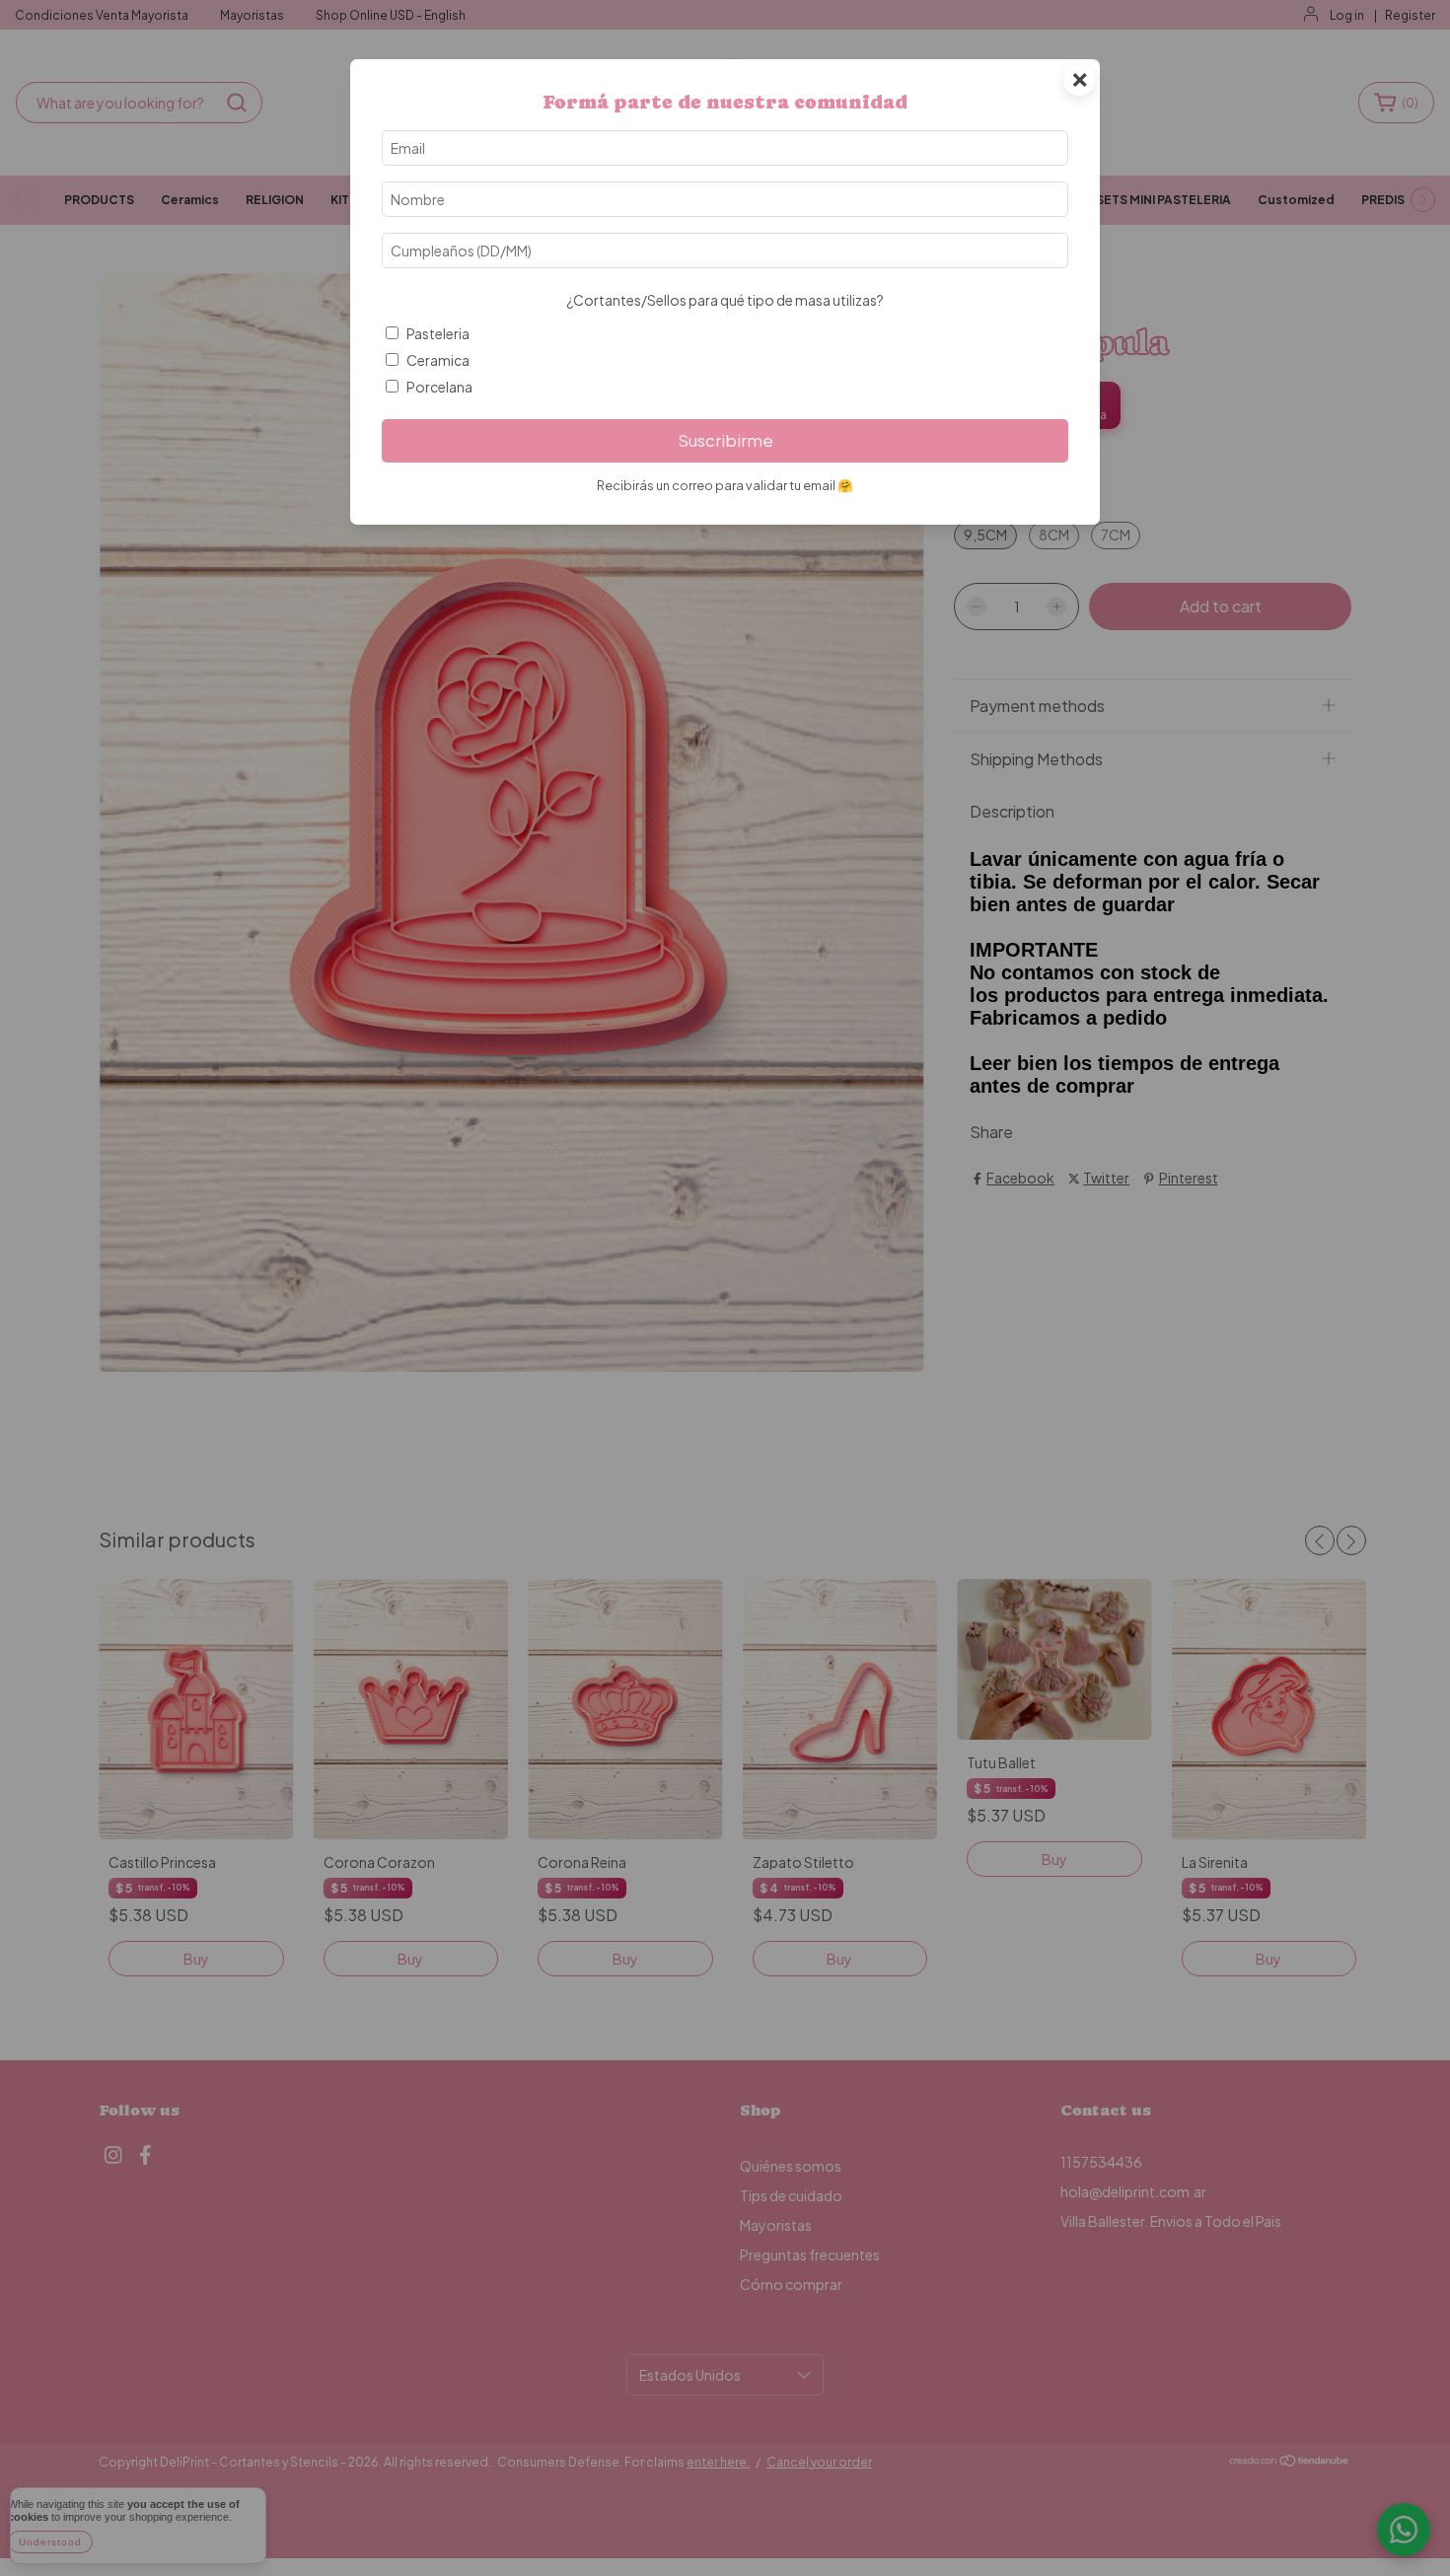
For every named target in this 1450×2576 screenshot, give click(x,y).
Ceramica (438, 360)
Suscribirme (725, 440)
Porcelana (439, 387)
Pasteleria (438, 333)
